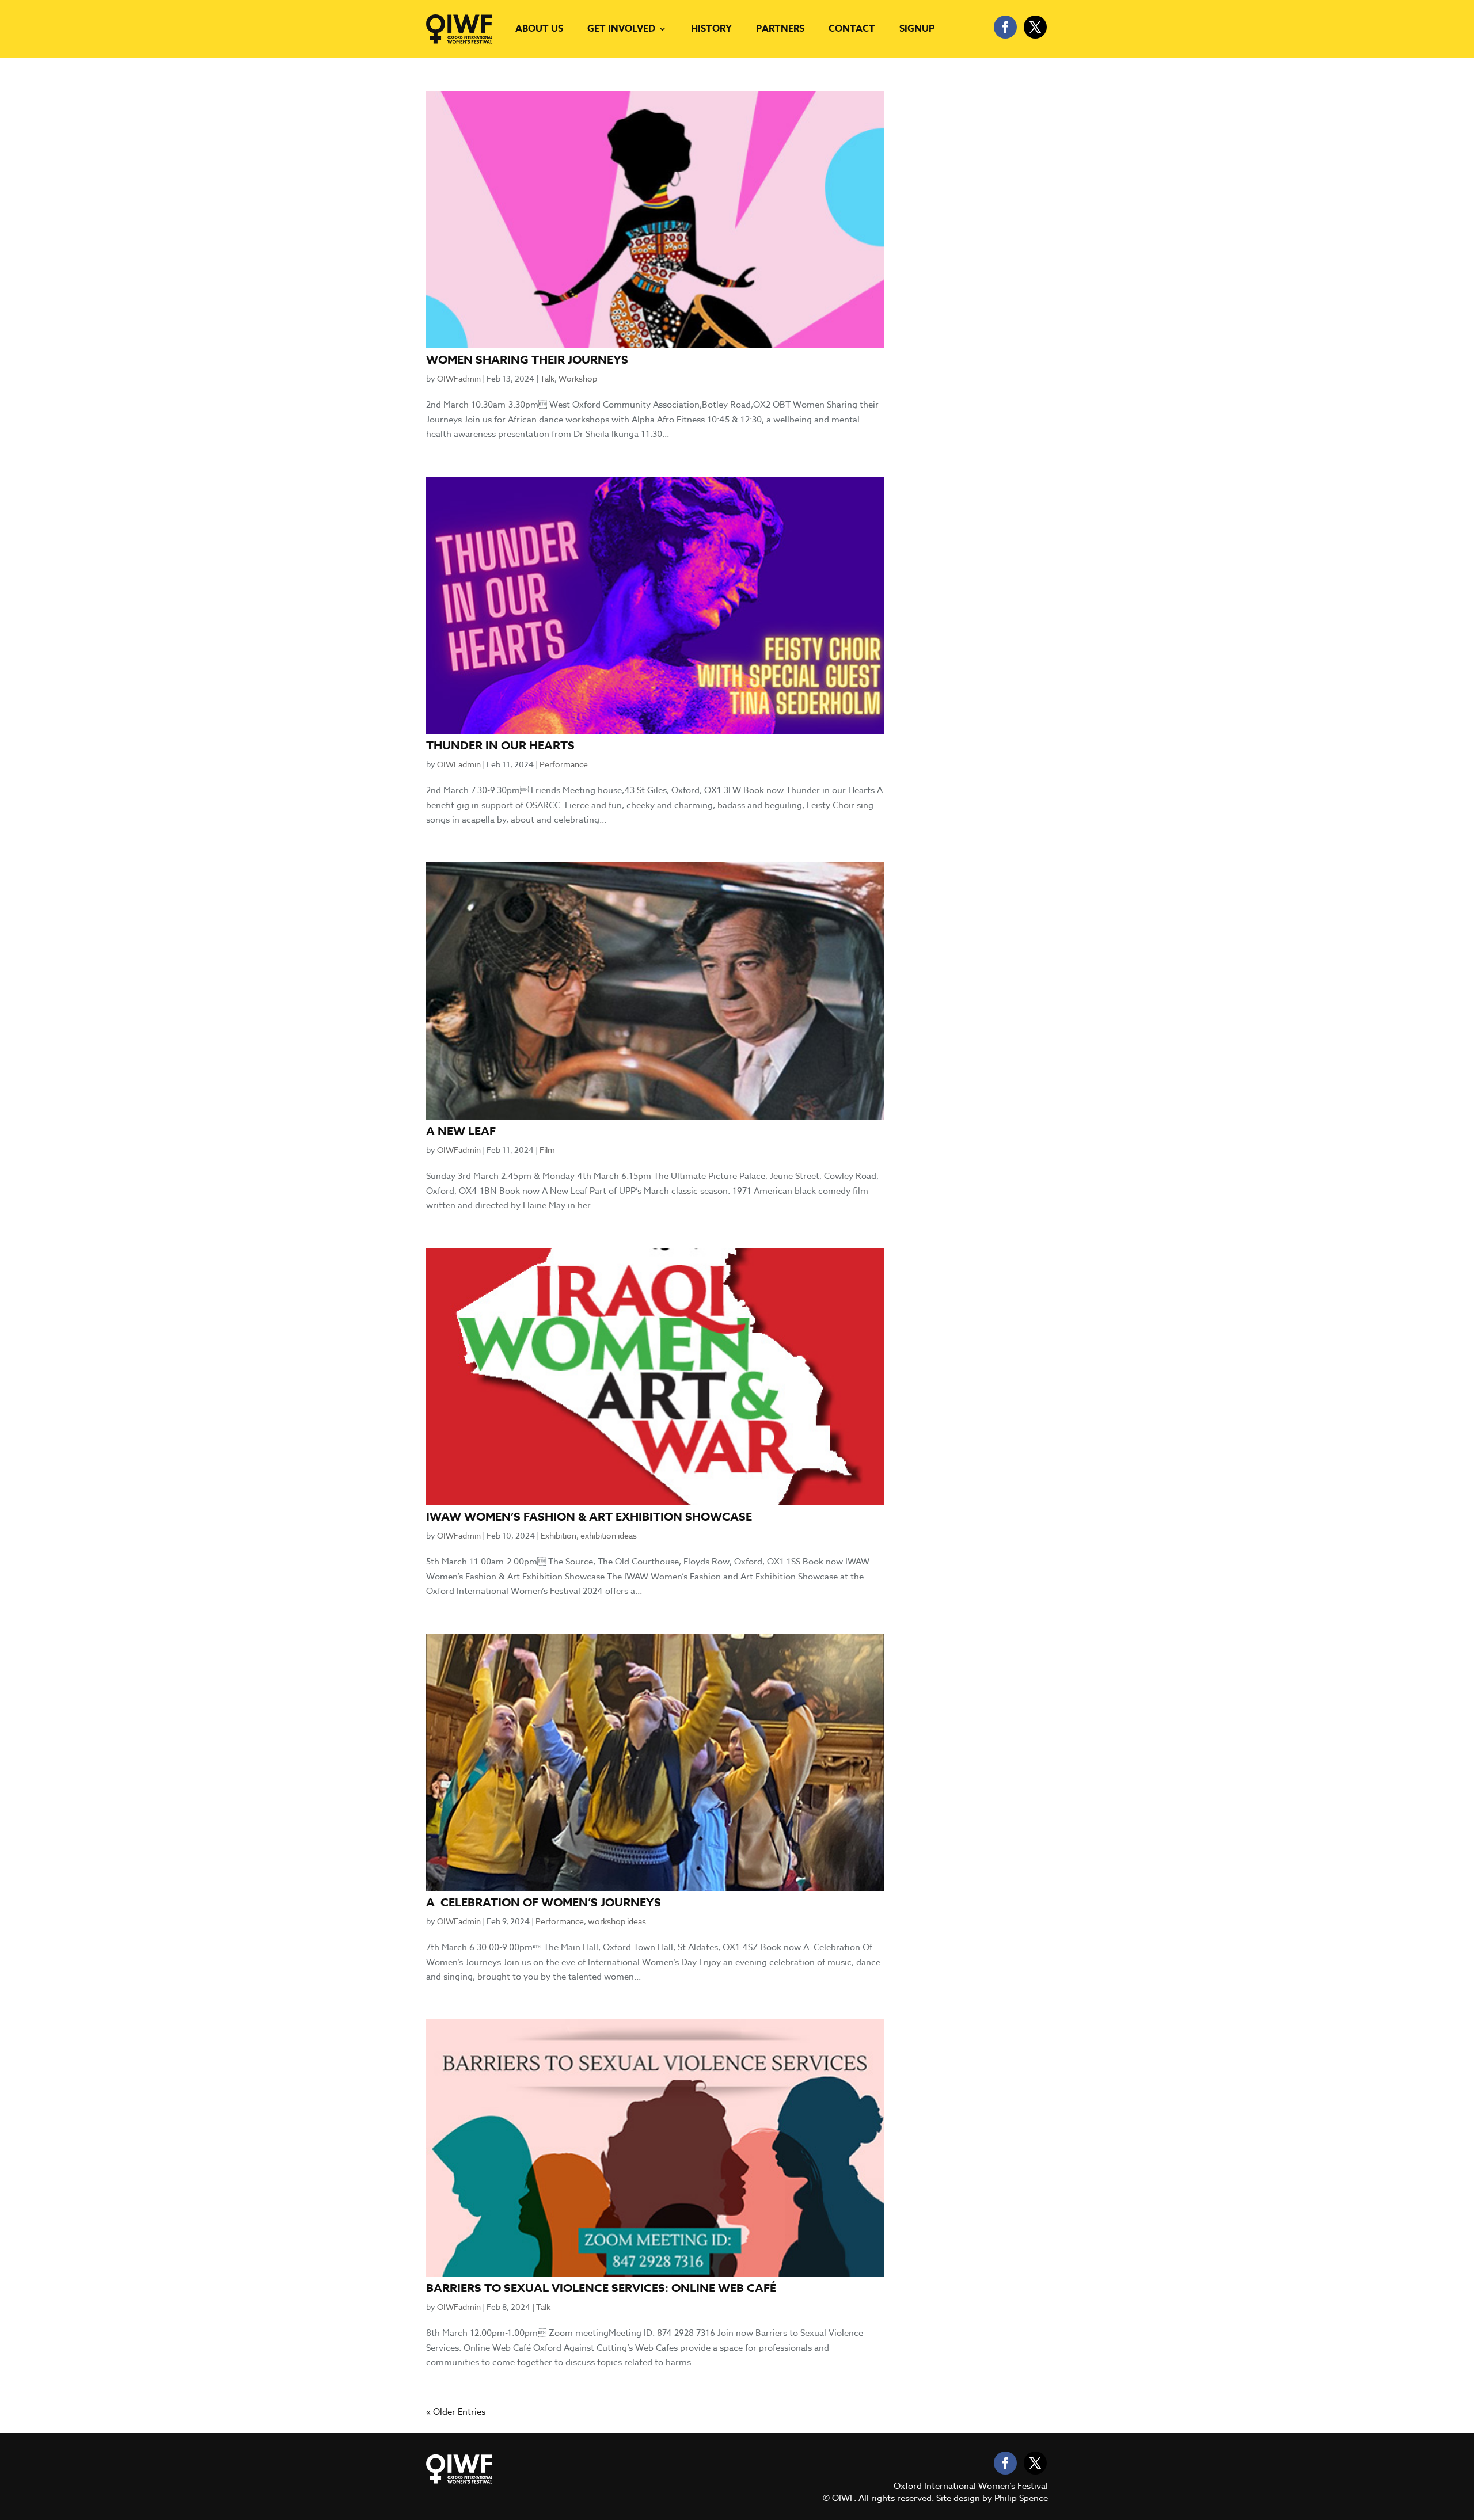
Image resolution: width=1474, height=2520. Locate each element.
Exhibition (559, 1535)
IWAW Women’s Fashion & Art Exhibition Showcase (589, 1516)
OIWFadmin (459, 378)
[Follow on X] (1035, 27)
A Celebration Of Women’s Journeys (544, 1902)
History (711, 29)
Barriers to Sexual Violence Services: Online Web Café (601, 2288)
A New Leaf (461, 1131)
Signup (917, 29)
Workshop (578, 378)
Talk (547, 378)
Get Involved (621, 29)
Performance (564, 764)
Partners (780, 29)
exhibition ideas (609, 1535)
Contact (852, 29)
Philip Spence (1021, 2498)
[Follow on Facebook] (1005, 27)
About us (539, 29)
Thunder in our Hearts (500, 745)
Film (547, 1150)
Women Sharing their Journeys (527, 359)
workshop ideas (617, 1921)
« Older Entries (456, 2412)
